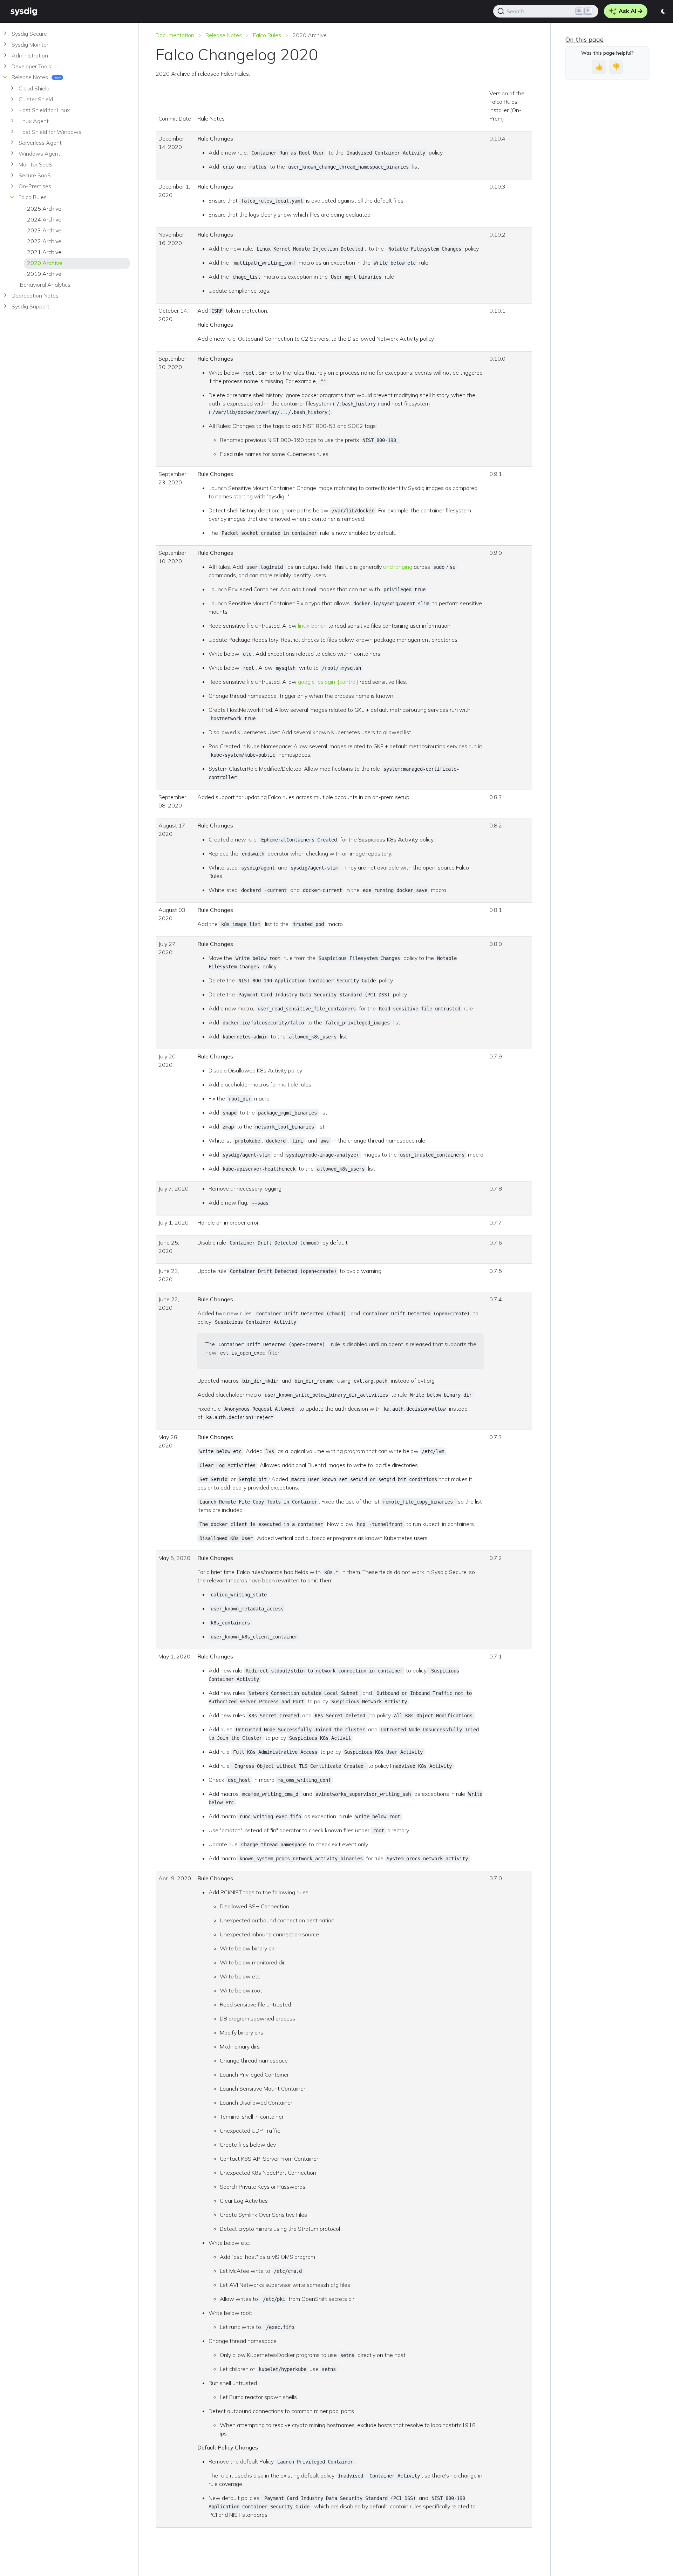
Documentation (175, 35)
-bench (318, 626)
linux (303, 626)
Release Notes (224, 35)
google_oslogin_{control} (328, 682)
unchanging (398, 567)
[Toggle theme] (664, 11)
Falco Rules (267, 35)
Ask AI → (630, 11)
